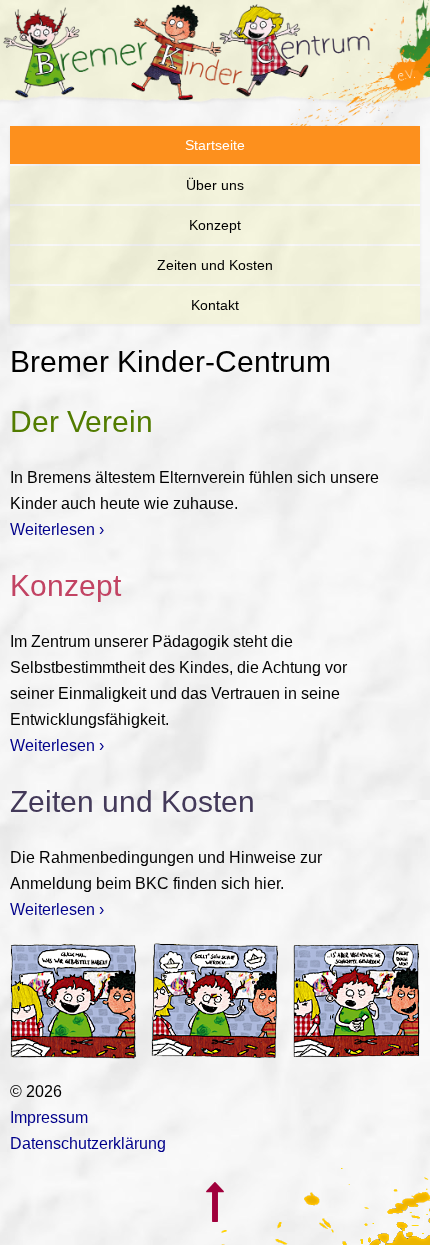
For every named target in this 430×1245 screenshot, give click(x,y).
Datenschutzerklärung (88, 1143)
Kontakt (215, 305)
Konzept (215, 225)
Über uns (215, 185)
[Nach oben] (215, 1231)
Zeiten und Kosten (215, 265)
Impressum (49, 1117)
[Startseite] (215, 54)
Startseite (215, 145)
